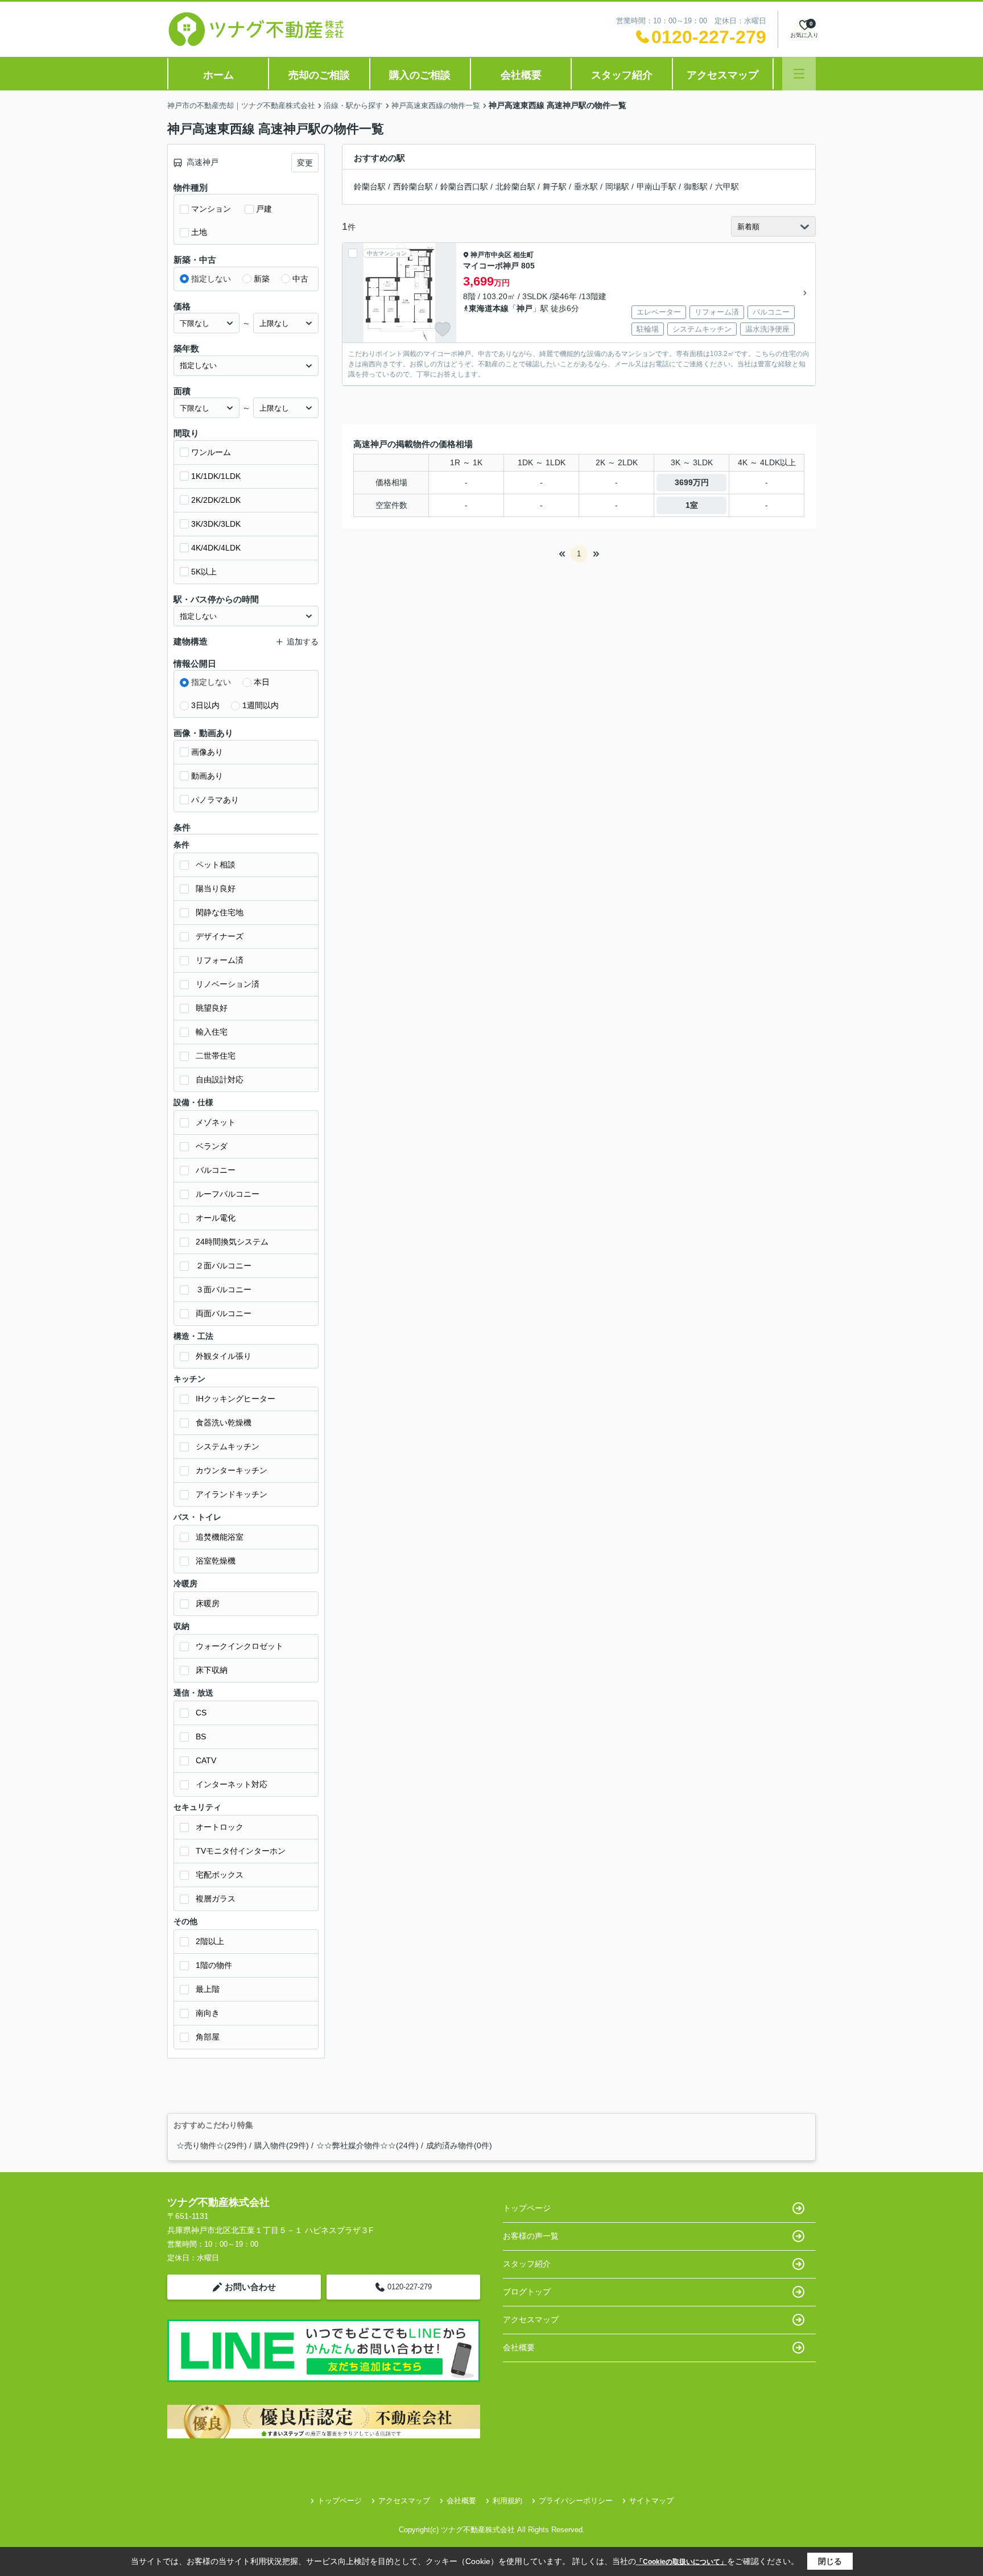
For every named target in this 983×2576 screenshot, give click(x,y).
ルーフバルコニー (228, 1194)
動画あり (207, 776)
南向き (208, 2013)
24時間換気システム (232, 1242)
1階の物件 (214, 1965)
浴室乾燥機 (216, 1561)
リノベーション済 (228, 984)
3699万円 (692, 482)
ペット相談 (216, 865)
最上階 (208, 1989)
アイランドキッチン (232, 1494)
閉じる (830, 2561)
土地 (199, 232)
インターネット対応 (232, 1784)
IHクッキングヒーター (236, 1399)
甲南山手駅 (656, 187)
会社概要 (521, 75)
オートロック (220, 1827)
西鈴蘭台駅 (413, 187)
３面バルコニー (224, 1289)
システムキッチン (228, 1446)
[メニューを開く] (799, 74)
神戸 (524, 308)
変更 (305, 163)
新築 (262, 279)
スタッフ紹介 (622, 75)
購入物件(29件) (282, 2145)
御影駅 (696, 187)
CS (201, 1713)
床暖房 (208, 1603)
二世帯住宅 (216, 1056)
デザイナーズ (220, 936)
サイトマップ (651, 2501)
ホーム (218, 75)
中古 (300, 279)
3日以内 (205, 705)
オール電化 (216, 1218)
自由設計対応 (220, 1080)
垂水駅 (586, 187)
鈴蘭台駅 (370, 187)
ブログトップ (527, 2292)
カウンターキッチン (232, 1470)
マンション (211, 209)
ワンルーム (211, 452)
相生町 (523, 255)
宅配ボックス (220, 1875)
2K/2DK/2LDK (216, 500)
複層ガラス (216, 1899)
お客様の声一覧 (531, 2236)
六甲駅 (727, 187)
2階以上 (210, 1941)
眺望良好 (212, 1008)
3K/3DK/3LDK (216, 524)
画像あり (207, 752)
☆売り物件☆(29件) (212, 2145)
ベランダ (212, 1146)
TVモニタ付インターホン (241, 1851)
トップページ (527, 2208)
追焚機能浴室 (220, 1537)
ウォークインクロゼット (239, 1646)
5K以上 (204, 572)
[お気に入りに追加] (443, 329)
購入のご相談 (420, 75)
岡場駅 (617, 187)
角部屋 (208, 2037)
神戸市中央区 (491, 255)
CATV (206, 1760)
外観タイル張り (224, 1356)
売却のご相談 (319, 75)
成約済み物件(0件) (459, 2145)
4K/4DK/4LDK (216, 548)
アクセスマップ (722, 75)
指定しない (211, 279)
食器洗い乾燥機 (224, 1423)
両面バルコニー (224, 1313)
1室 (692, 505)
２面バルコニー (224, 1266)
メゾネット (216, 1122)
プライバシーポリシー (576, 2501)
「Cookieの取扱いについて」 (682, 2562)
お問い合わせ (250, 2287)
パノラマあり (215, 800)
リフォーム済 (220, 960)
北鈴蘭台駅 (515, 187)
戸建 (264, 209)
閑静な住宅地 (220, 912)
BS (201, 1736)
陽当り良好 (216, 888)
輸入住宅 (212, 1032)
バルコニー (216, 1170)
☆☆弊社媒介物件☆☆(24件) (367, 2145)
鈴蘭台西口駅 (464, 187)
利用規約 (507, 2501)
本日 (262, 682)
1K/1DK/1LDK (216, 476)
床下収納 (212, 1670)
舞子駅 (555, 187)
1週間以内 (261, 705)
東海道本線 (489, 308)
